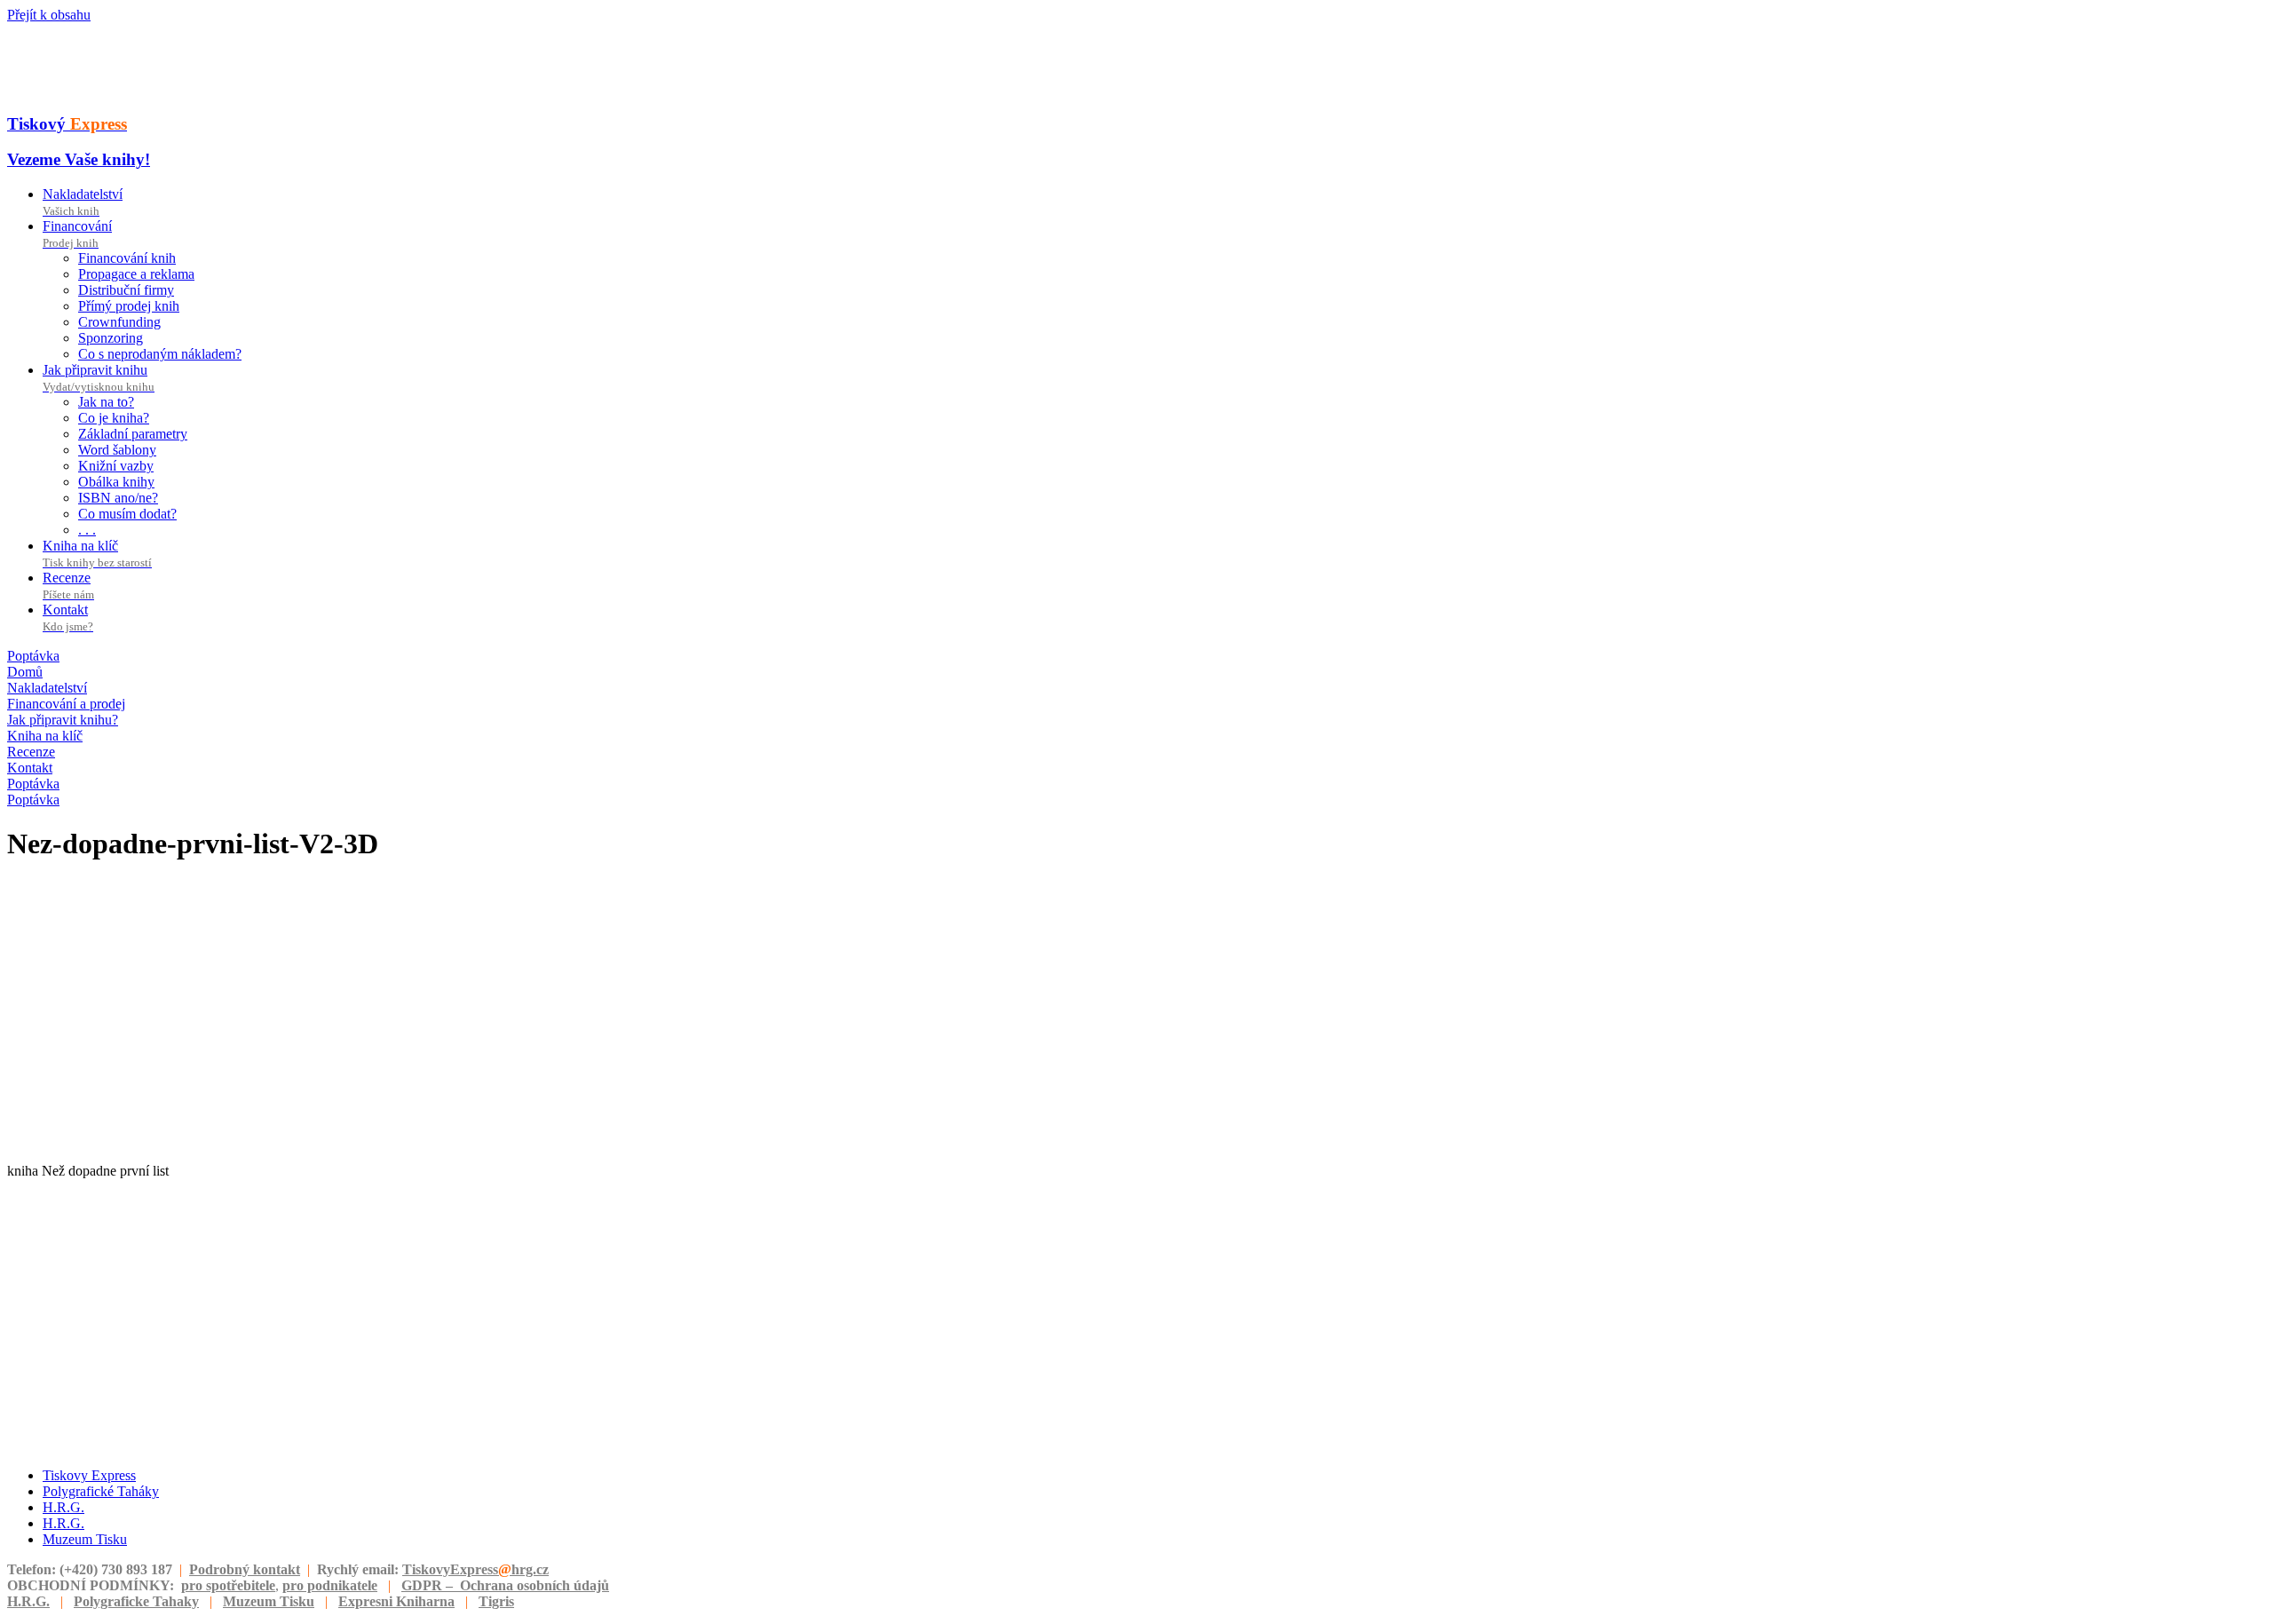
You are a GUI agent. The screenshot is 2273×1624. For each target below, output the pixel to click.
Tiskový (67, 124)
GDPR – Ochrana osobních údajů (505, 1585)
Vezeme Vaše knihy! (79, 159)
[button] (33, 656)
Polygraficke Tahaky (136, 1601)
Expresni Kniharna (396, 1601)
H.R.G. (28, 1601)
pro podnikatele (330, 1585)
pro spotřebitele (228, 1585)
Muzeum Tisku (269, 1601)
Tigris (496, 1601)
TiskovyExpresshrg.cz (475, 1569)
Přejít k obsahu (49, 15)
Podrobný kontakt (245, 1569)
